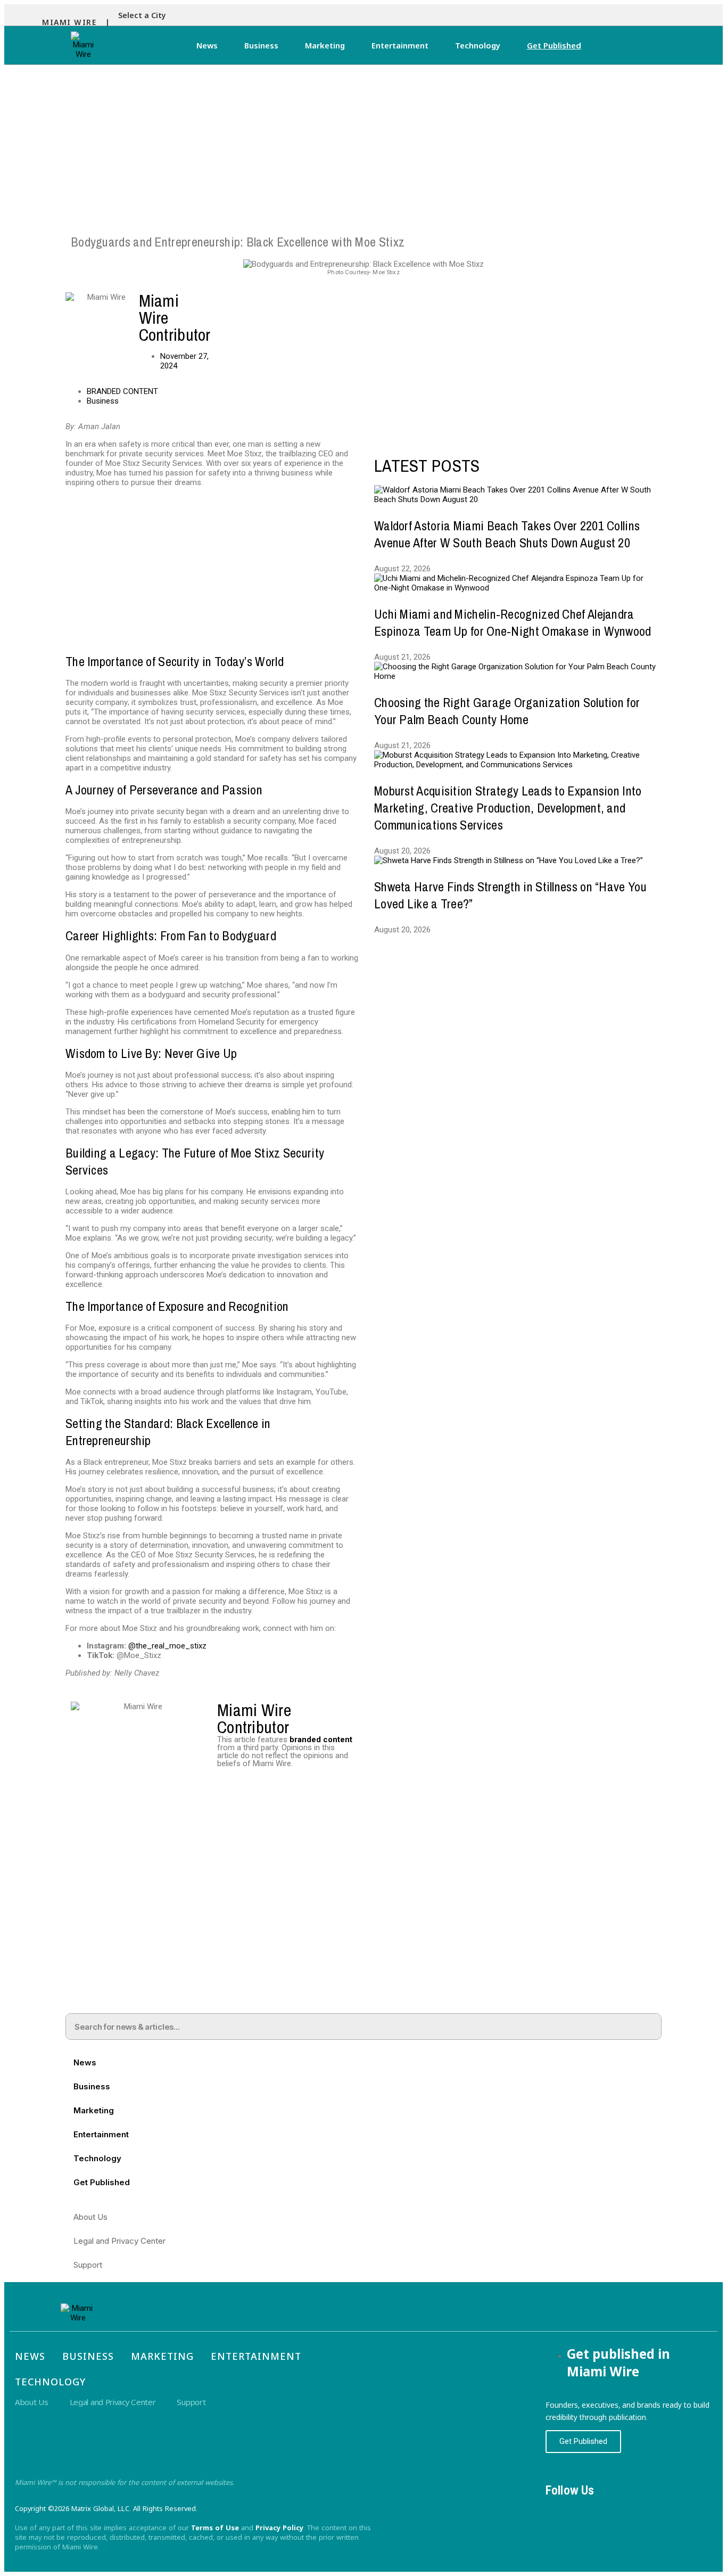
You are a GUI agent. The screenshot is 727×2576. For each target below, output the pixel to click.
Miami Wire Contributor (254, 1718)
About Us (90, 2217)
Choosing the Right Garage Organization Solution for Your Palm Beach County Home (507, 711)
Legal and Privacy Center (119, 2241)
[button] (145, 15)
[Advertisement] (363, 145)
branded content (321, 1740)
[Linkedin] (618, 2509)
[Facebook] (559, 2509)
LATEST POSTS (427, 466)
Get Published (554, 45)
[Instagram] (589, 2509)
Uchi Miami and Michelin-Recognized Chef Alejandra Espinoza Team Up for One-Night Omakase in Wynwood (513, 622)
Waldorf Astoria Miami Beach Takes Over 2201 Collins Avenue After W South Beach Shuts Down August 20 (507, 534)
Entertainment (400, 45)
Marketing (325, 45)
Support (88, 2265)
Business (261, 45)
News (207, 45)
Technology (478, 45)
